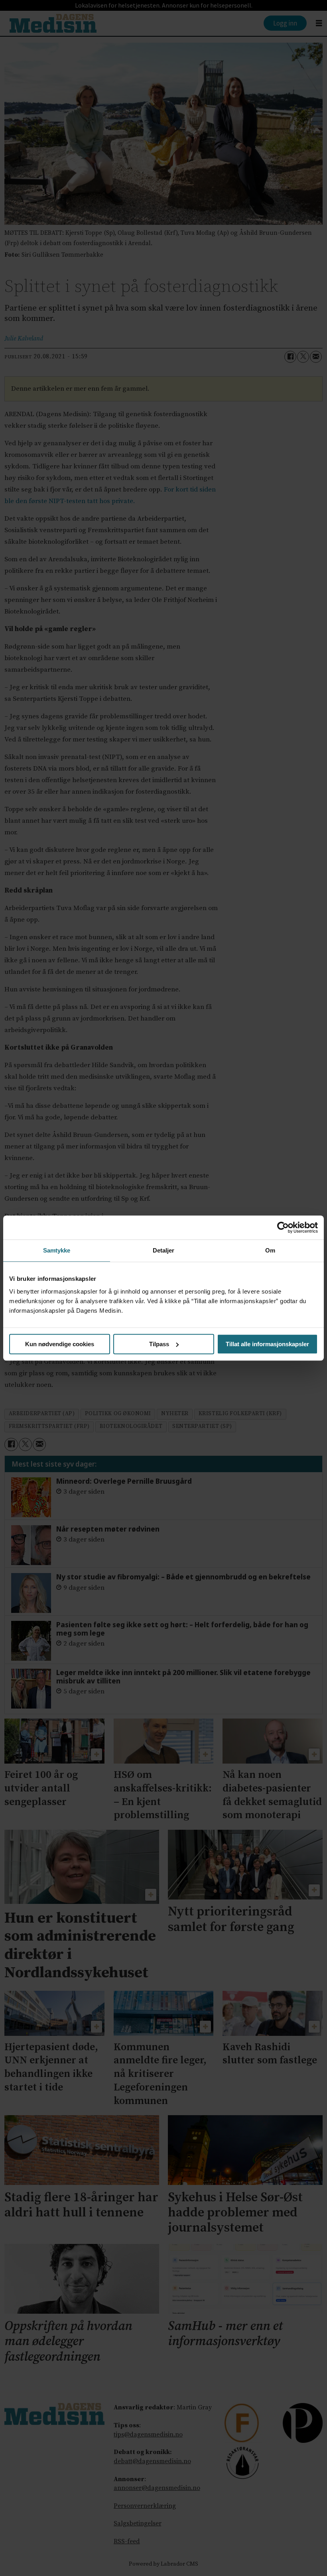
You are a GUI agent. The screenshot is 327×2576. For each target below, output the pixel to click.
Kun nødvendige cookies (60, 1344)
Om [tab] (270, 1250)
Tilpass (159, 1344)
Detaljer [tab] (164, 1250)
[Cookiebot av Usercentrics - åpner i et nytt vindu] (283, 1227)
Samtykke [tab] (57, 1250)
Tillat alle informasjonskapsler (267, 1344)
